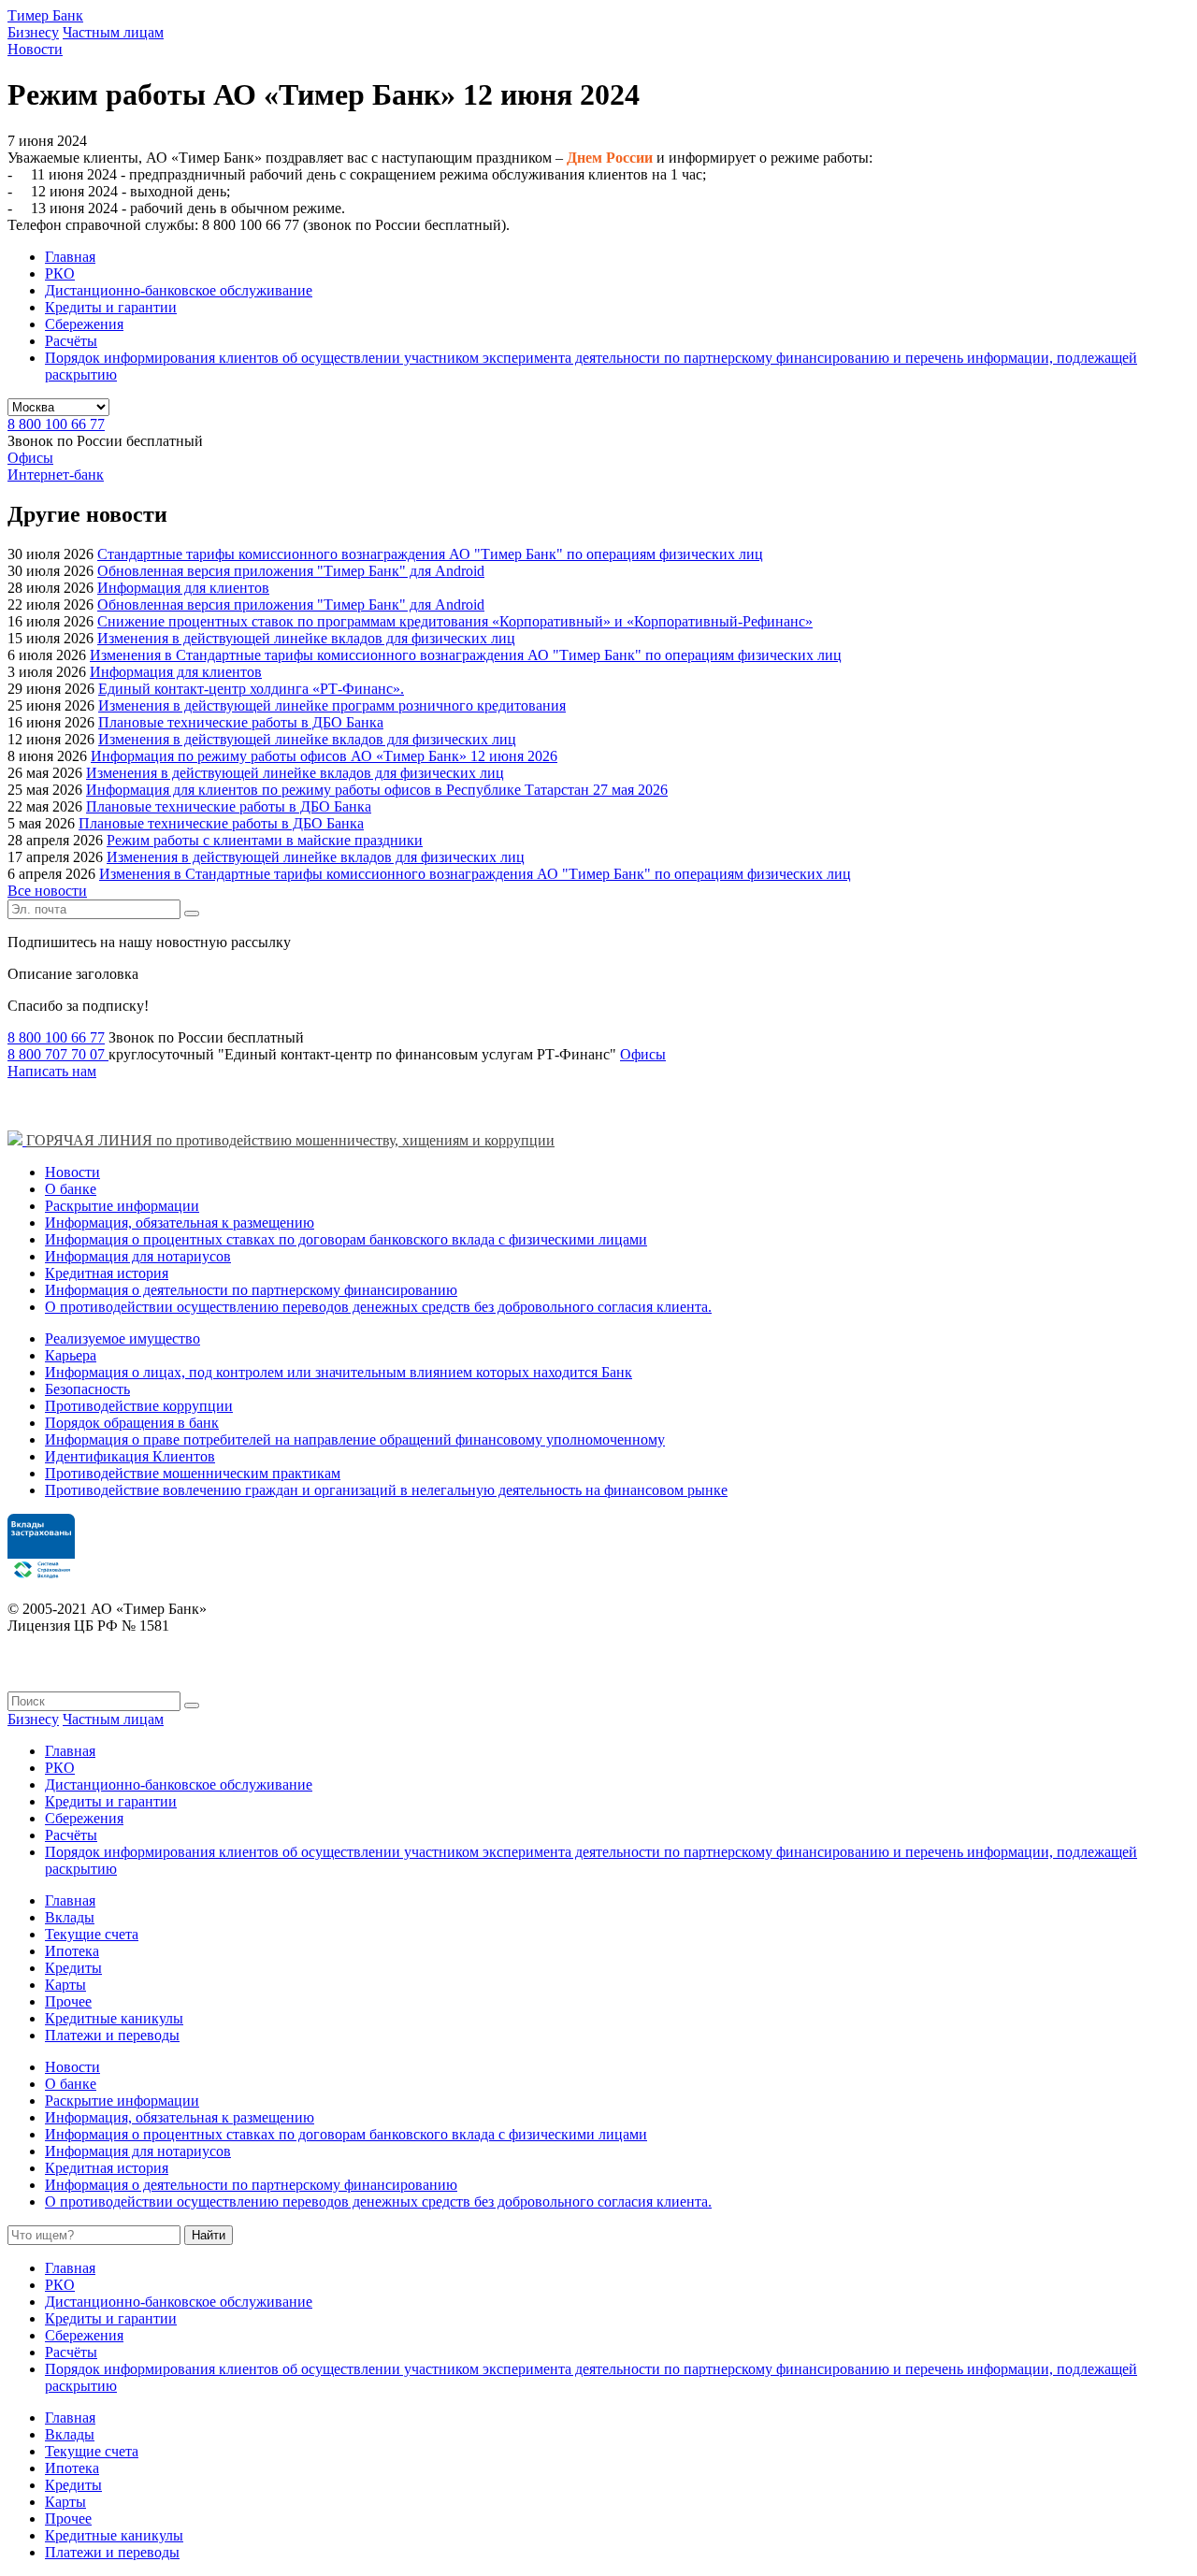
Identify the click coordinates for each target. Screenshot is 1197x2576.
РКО (60, 273)
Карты (65, 1985)
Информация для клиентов (183, 588)
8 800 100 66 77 (56, 424)
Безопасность (87, 1389)
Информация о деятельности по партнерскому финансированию (251, 1290)
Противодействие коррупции (139, 1406)
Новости (35, 49)
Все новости (47, 891)
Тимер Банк (45, 15)
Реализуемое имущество (123, 1338)
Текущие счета (92, 1934)
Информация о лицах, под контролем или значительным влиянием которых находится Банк (339, 1372)
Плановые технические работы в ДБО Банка (241, 722)
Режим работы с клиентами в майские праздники (265, 840)
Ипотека (72, 1951)
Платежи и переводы (112, 2035)
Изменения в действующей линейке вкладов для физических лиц (306, 638)
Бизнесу (33, 32)
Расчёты (71, 341)
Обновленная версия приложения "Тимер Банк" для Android (291, 571)
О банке (71, 1189)
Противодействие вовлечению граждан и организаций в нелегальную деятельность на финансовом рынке (386, 1490)
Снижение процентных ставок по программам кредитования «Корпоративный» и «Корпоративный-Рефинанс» (455, 621)
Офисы (30, 458)
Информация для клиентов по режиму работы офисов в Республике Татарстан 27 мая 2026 (377, 790)
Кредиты (73, 1968)
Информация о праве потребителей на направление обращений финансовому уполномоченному (355, 1439)
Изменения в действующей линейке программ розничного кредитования (332, 705)
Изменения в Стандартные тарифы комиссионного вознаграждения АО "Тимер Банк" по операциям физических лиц (466, 655)
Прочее (68, 2001)
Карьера (71, 1355)
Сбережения (84, 324)
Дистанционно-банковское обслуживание (179, 290)
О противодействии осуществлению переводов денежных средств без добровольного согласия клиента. (378, 1307)
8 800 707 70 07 (58, 1054)
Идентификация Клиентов (130, 1456)
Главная (70, 257)
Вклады (70, 1917)
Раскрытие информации (122, 1206)
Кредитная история (107, 1273)
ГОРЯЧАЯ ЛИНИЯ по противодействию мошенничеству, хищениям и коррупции (290, 1140)
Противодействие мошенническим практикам (193, 1473)
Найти (209, 2235)
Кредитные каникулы (114, 2018)
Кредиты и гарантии (111, 307)
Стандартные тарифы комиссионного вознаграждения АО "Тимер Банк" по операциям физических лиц (430, 554)
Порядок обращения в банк (132, 1423)
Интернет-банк (56, 475)
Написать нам (52, 1071)
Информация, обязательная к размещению (180, 1223)
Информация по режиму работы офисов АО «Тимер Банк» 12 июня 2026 (324, 756)
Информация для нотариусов (138, 1256)
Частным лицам (113, 32)
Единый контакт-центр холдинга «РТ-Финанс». (251, 689)
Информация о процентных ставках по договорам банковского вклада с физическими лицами (346, 1239)
